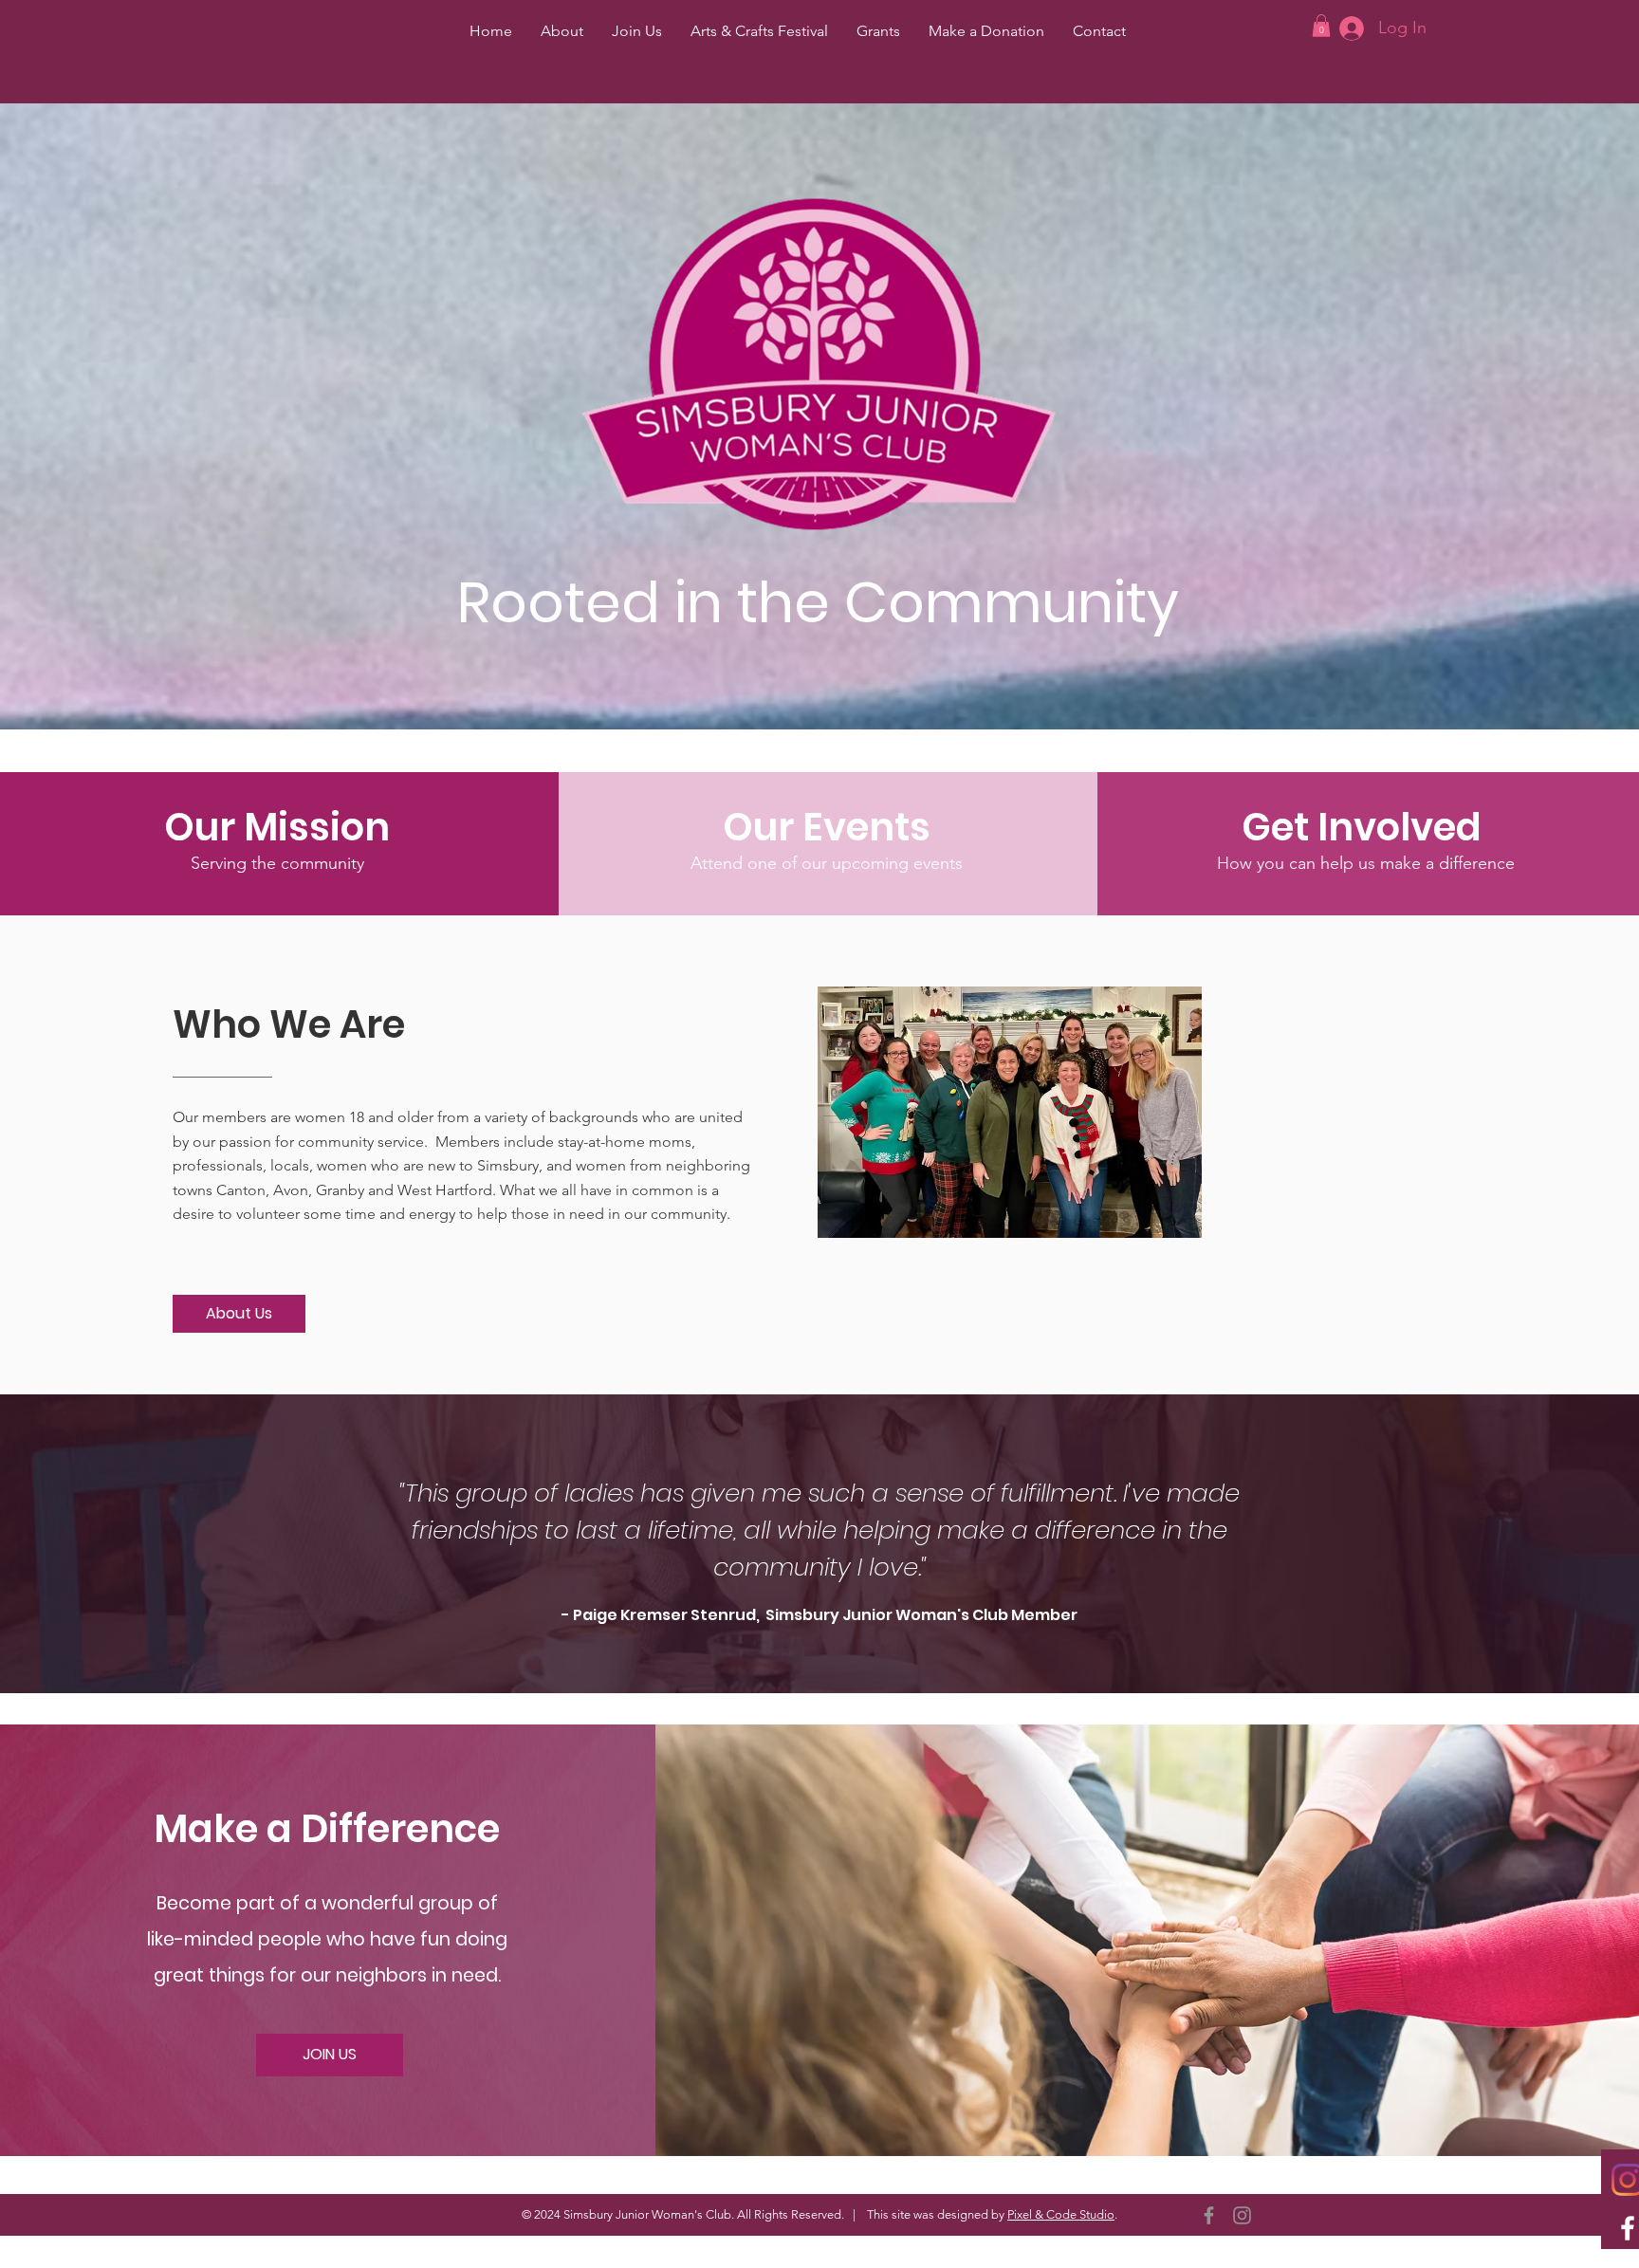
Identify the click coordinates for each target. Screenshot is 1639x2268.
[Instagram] (1242, 2215)
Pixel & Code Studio (1061, 2214)
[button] (1321, 26)
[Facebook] (1209, 2215)
